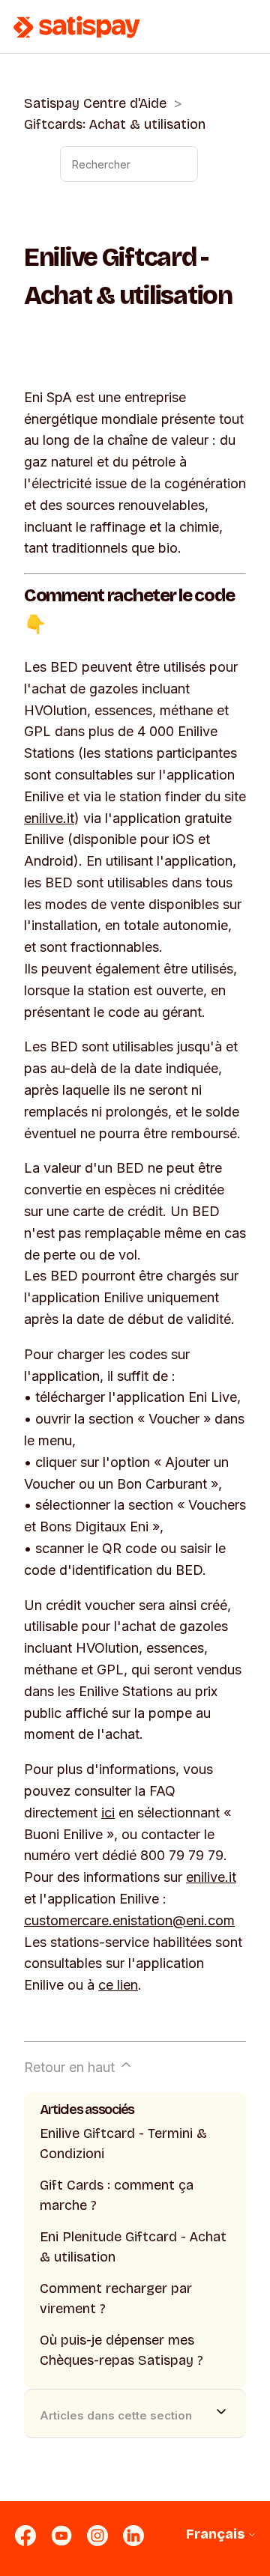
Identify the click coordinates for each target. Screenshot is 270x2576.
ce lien (118, 1985)
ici (108, 1813)
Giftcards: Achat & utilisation (115, 124)
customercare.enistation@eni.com (129, 1920)
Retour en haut (71, 2067)
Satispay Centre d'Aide (95, 103)
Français (217, 2534)
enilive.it (49, 818)
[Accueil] (77, 27)
